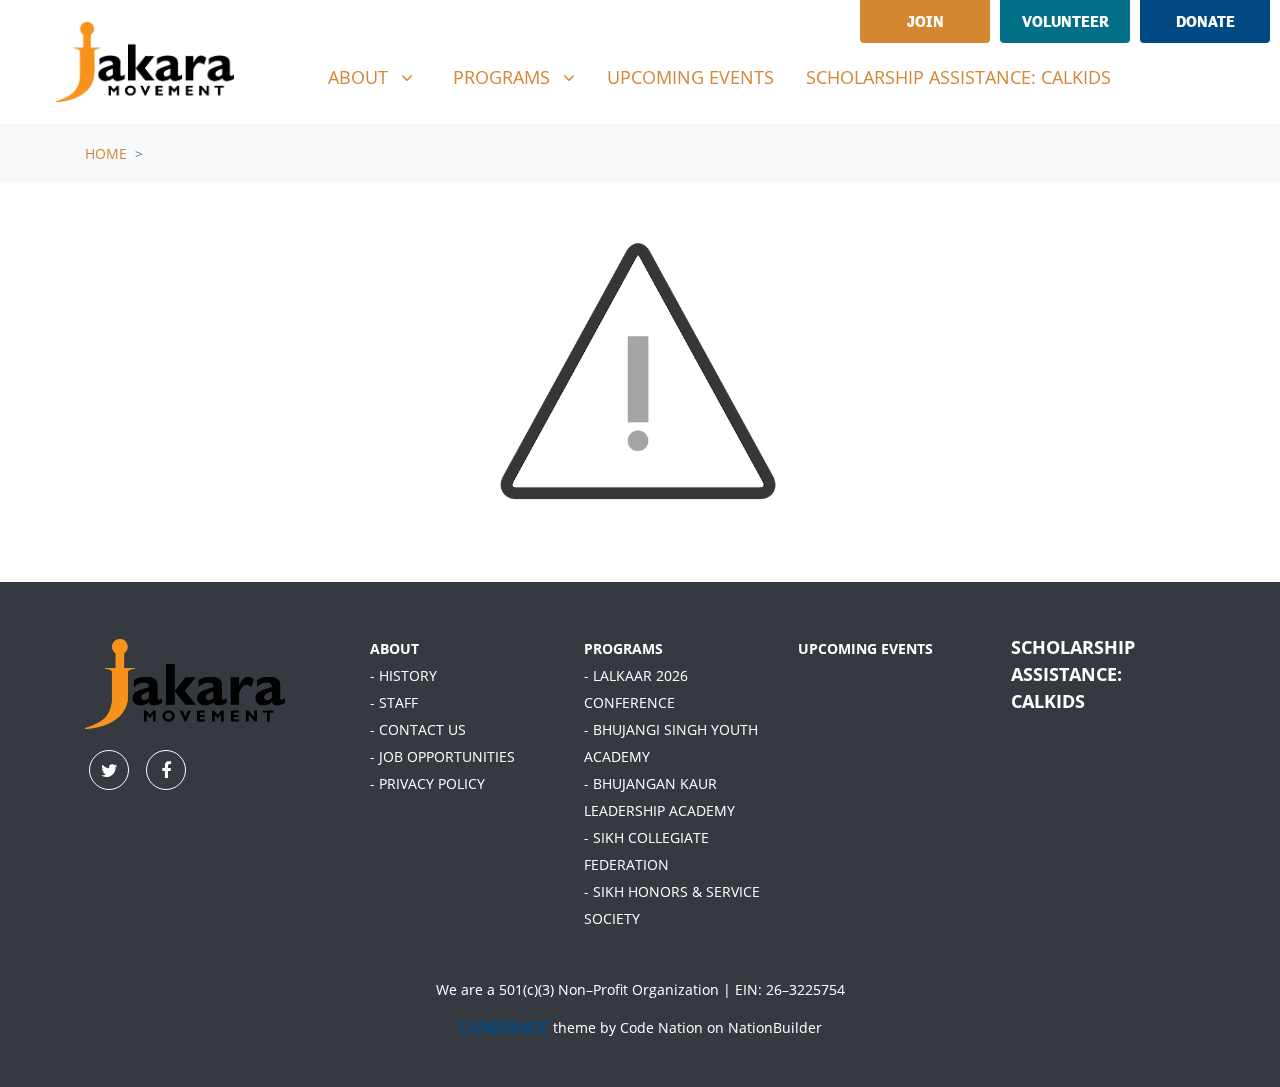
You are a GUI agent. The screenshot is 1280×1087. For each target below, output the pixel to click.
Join (925, 21)
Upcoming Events (690, 77)
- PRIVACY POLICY (427, 783)
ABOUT (394, 648)
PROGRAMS (623, 648)
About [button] (378, 76)
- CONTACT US (418, 729)
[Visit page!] (1163, 80)
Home (106, 153)
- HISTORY (403, 675)
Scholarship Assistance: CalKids (958, 77)
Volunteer (1065, 21)
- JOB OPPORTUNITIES (442, 756)
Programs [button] (521, 76)
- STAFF (394, 702)
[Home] (145, 62)
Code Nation (661, 1027)
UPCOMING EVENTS (865, 648)
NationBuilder (775, 1027)
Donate (1205, 21)
